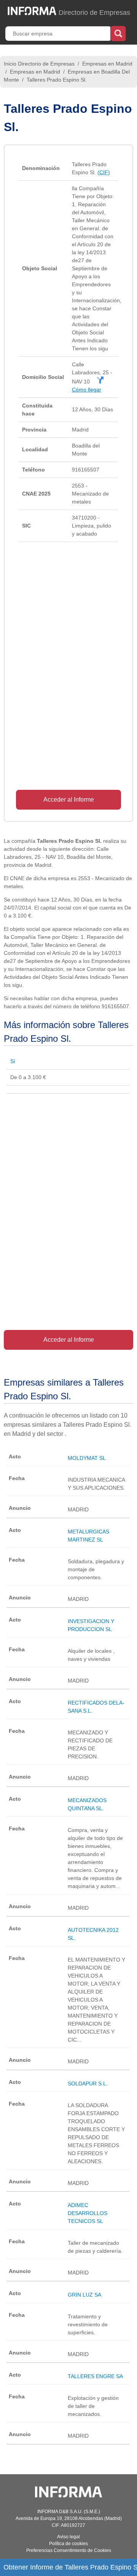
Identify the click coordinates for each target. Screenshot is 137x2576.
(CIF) (104, 172)
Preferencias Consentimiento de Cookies (69, 2550)
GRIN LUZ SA (84, 2295)
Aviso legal (68, 2537)
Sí (13, 1061)
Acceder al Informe (69, 800)
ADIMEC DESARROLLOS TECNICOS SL (88, 2213)
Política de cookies (68, 2544)
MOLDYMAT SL (87, 1458)
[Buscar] (118, 33)
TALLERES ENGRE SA (95, 2376)
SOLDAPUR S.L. (88, 2084)
